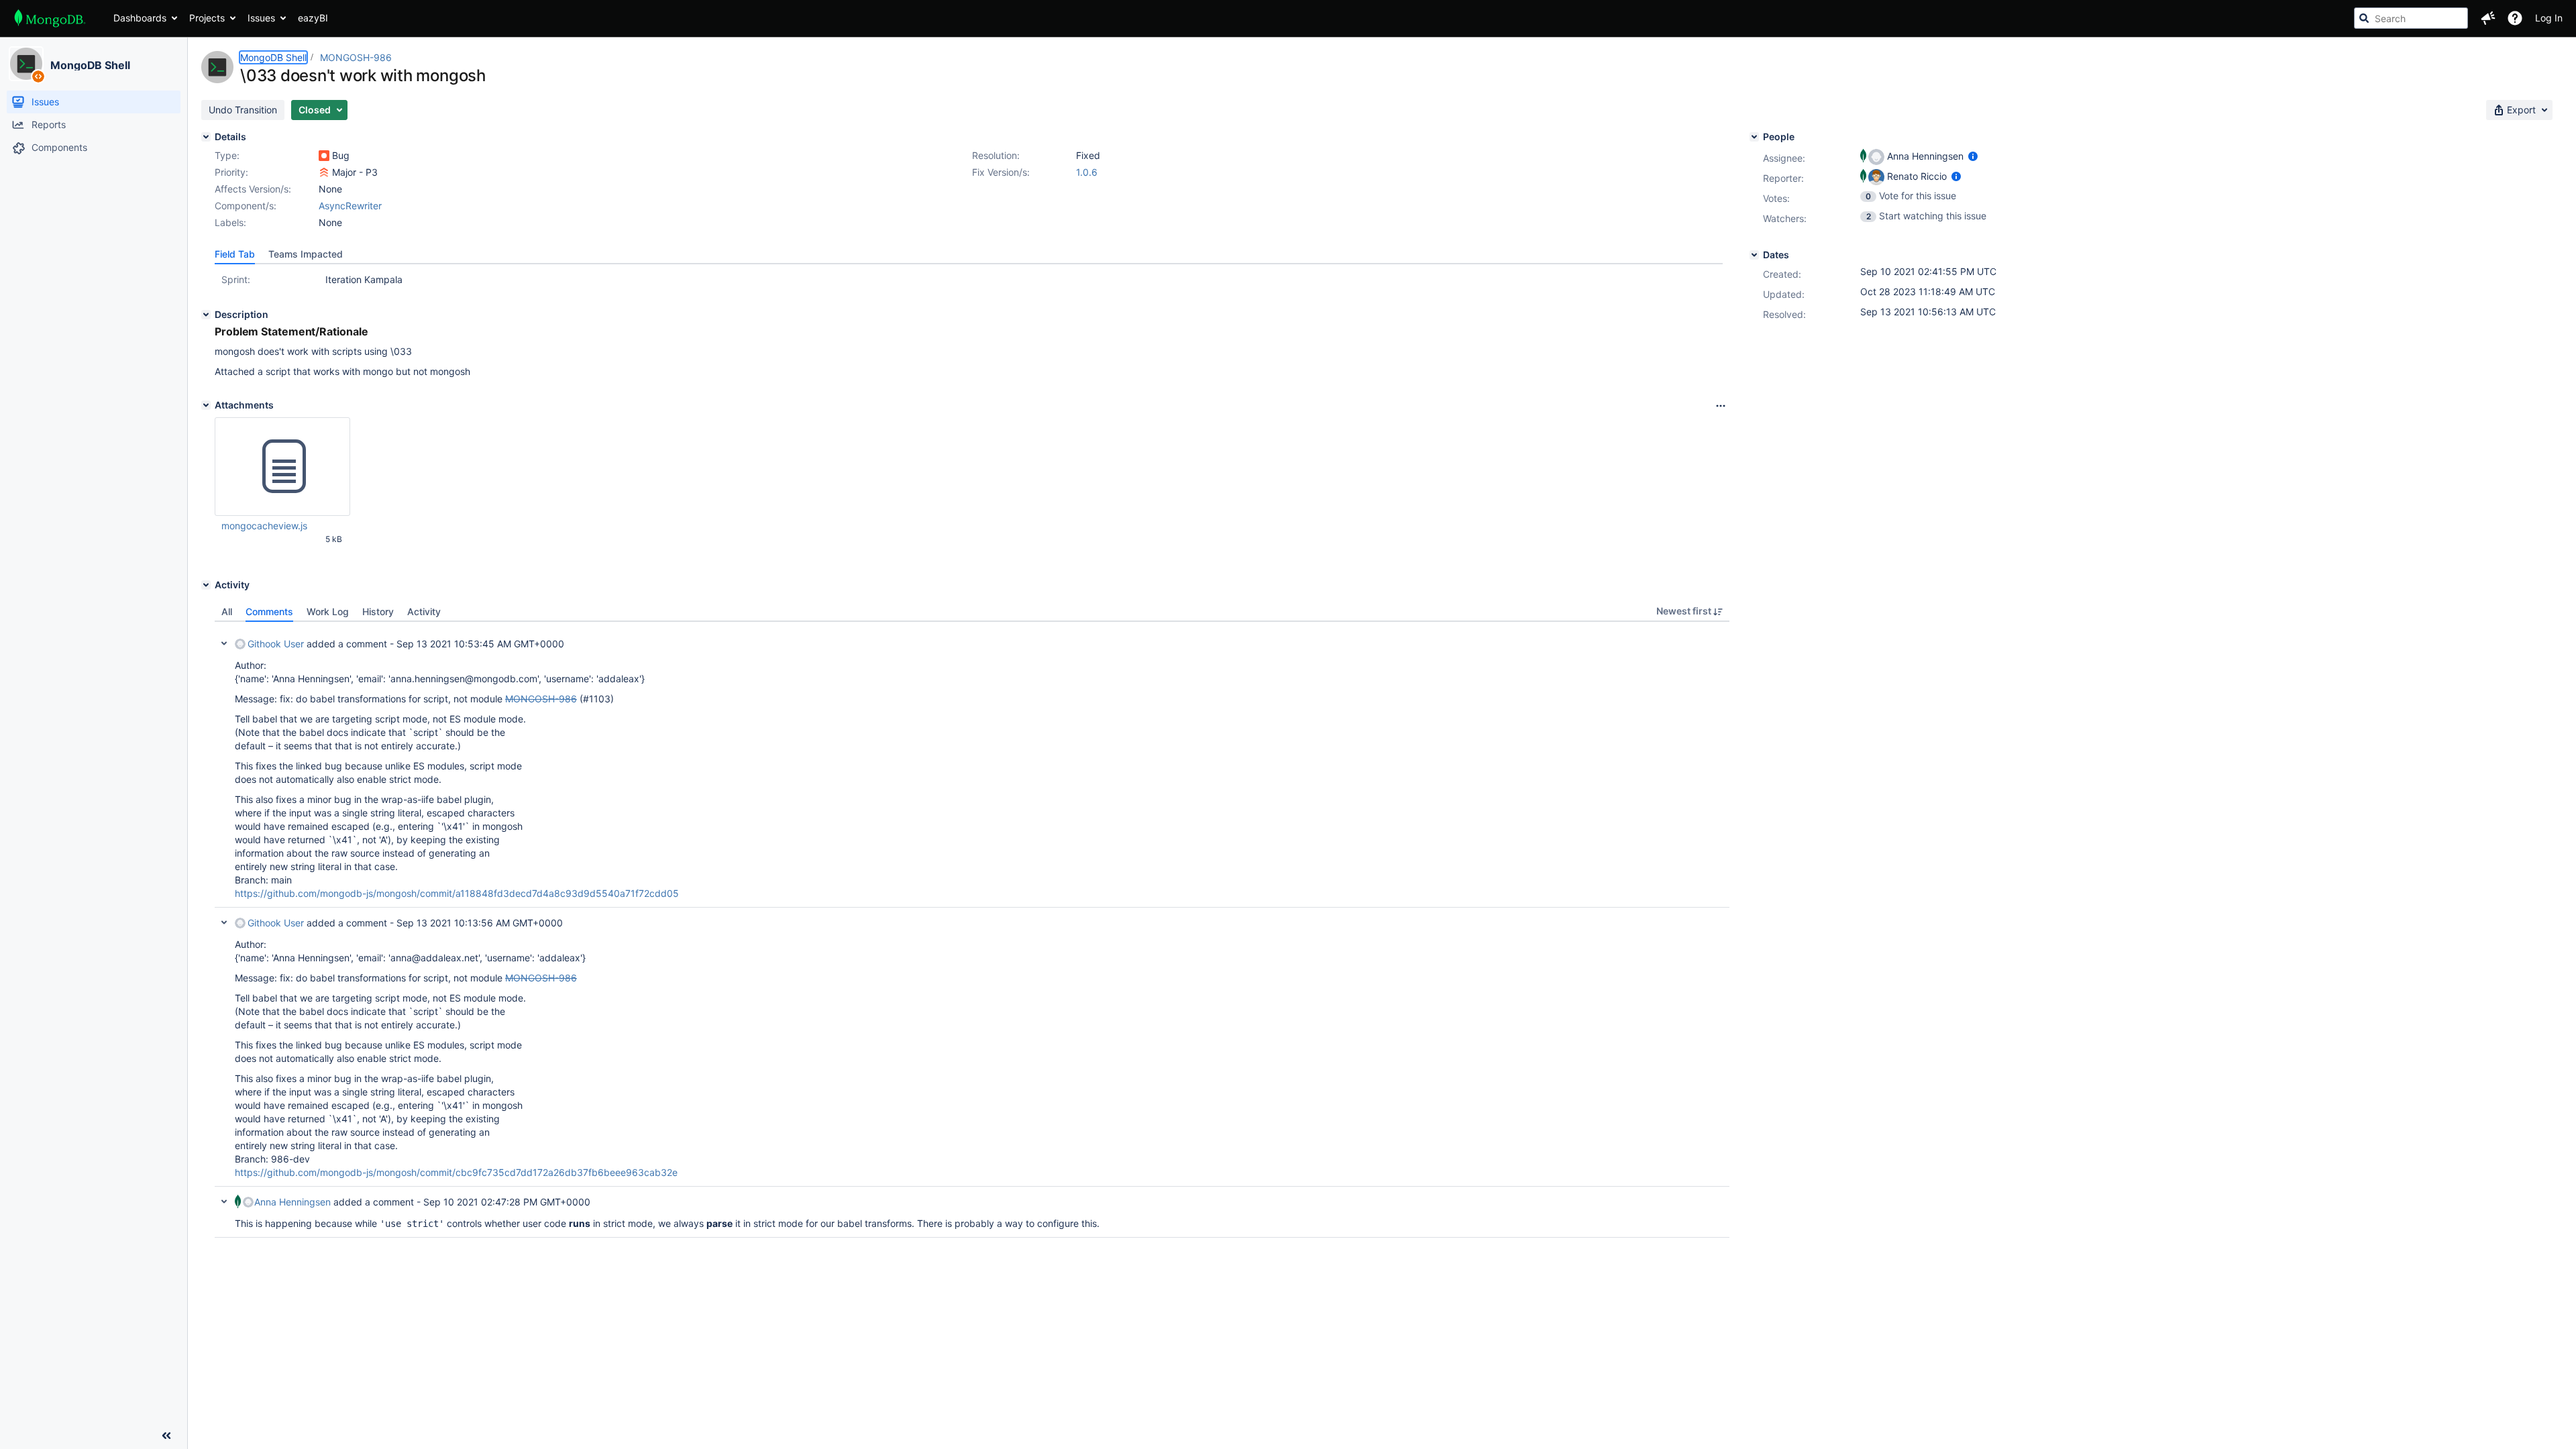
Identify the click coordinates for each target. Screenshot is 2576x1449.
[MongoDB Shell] (26, 64)
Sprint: (236, 279)
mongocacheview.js (264, 526)
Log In (2549, 18)
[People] (1754, 137)
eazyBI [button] (313, 18)
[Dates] (1754, 255)
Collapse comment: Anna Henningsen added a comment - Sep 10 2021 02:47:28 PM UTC (224, 1201)
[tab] (235, 254)
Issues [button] (261, 18)
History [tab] (378, 611)
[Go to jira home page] (50, 18)
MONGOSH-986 (356, 57)
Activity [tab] (424, 611)
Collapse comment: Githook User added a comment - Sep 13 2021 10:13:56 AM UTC (224, 922)
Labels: (230, 222)
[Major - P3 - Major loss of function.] (324, 172)
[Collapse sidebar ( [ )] (166, 1436)
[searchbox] (2411, 18)
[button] (2488, 18)
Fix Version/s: (1001, 172)
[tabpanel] (972, 930)
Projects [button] (207, 18)
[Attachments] (206, 405)
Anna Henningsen (292, 1202)
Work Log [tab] (328, 611)
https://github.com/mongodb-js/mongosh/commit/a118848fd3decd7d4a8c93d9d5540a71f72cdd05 (457, 893)
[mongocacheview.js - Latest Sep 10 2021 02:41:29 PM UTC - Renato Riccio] (282, 467)
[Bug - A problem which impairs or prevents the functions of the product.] (324, 156)
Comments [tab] (269, 611)
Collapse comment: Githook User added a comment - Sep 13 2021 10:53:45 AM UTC (224, 643)
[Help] (2515, 18)
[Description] (206, 315)
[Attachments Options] (1721, 406)
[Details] (206, 137)
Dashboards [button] (140, 18)
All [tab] (227, 611)
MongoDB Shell (90, 65)
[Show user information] (1973, 156)
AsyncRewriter (350, 206)
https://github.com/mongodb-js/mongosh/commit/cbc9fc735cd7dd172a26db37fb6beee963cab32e (456, 1172)
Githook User (276, 644)
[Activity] (206, 585)
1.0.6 (1087, 172)
